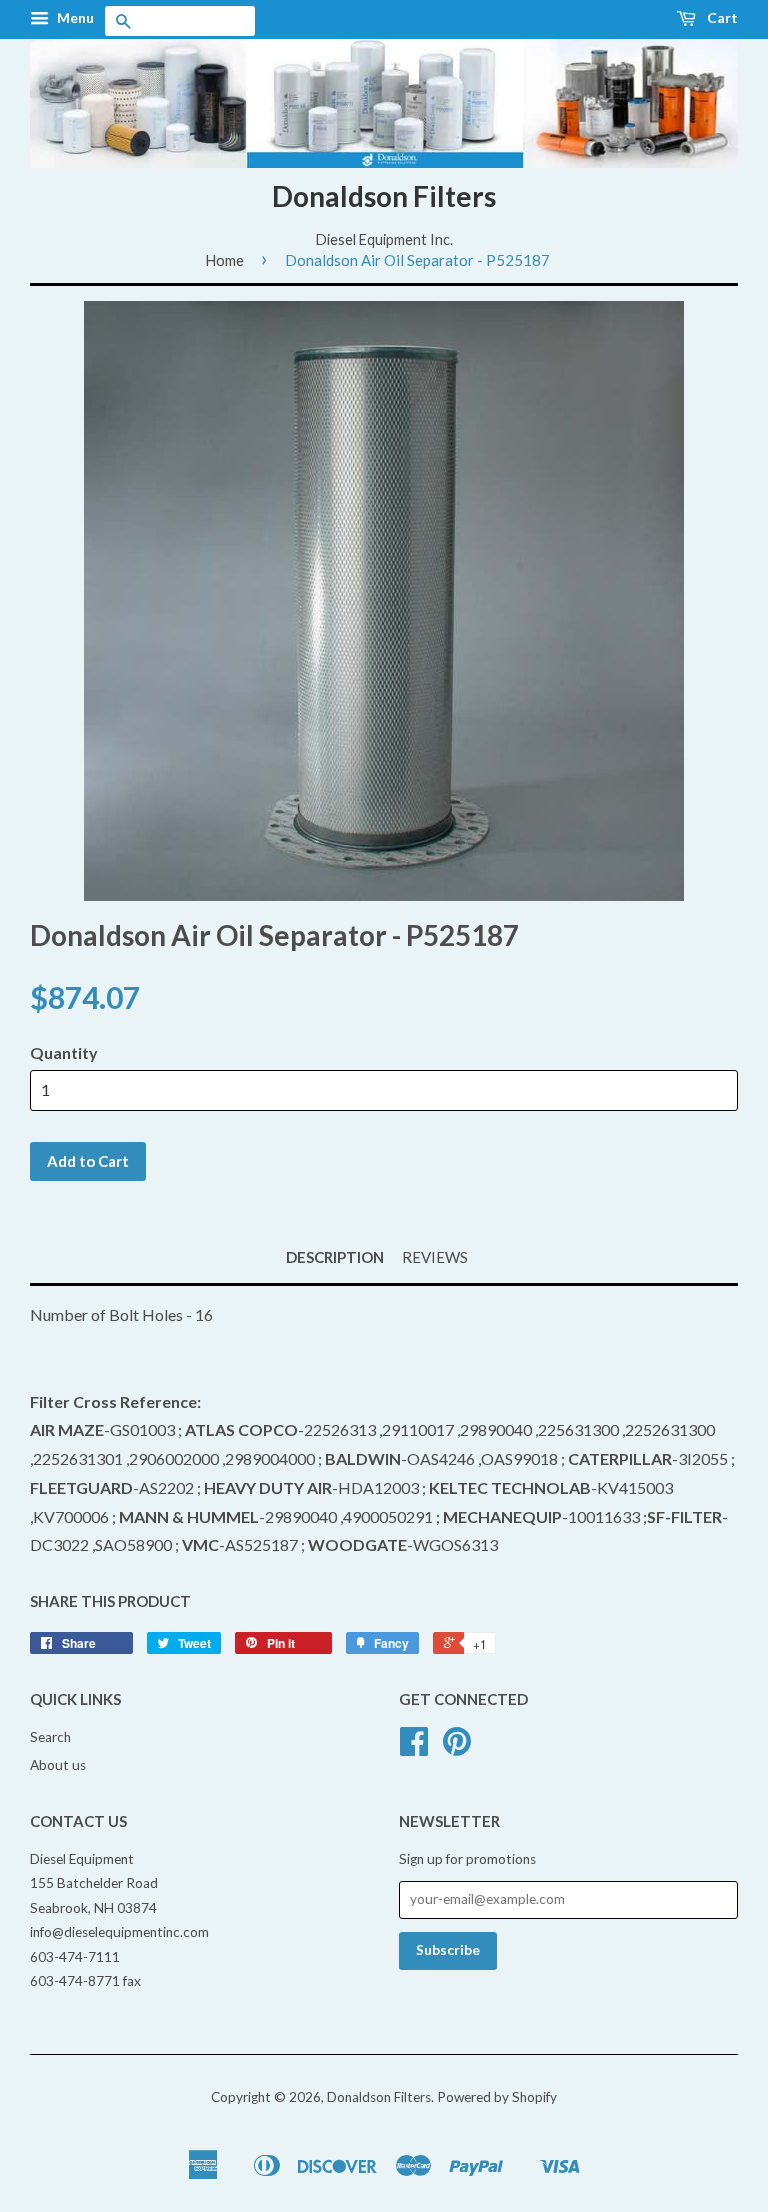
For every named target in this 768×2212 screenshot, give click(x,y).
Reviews (435, 1257)
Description (335, 1257)
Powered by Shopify (497, 2097)
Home (224, 260)
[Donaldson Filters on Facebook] (414, 1748)
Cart (721, 17)
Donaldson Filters (384, 196)
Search (50, 1737)
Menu (74, 17)
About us (58, 1765)
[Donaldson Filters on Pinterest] (457, 1748)
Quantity (64, 1052)
